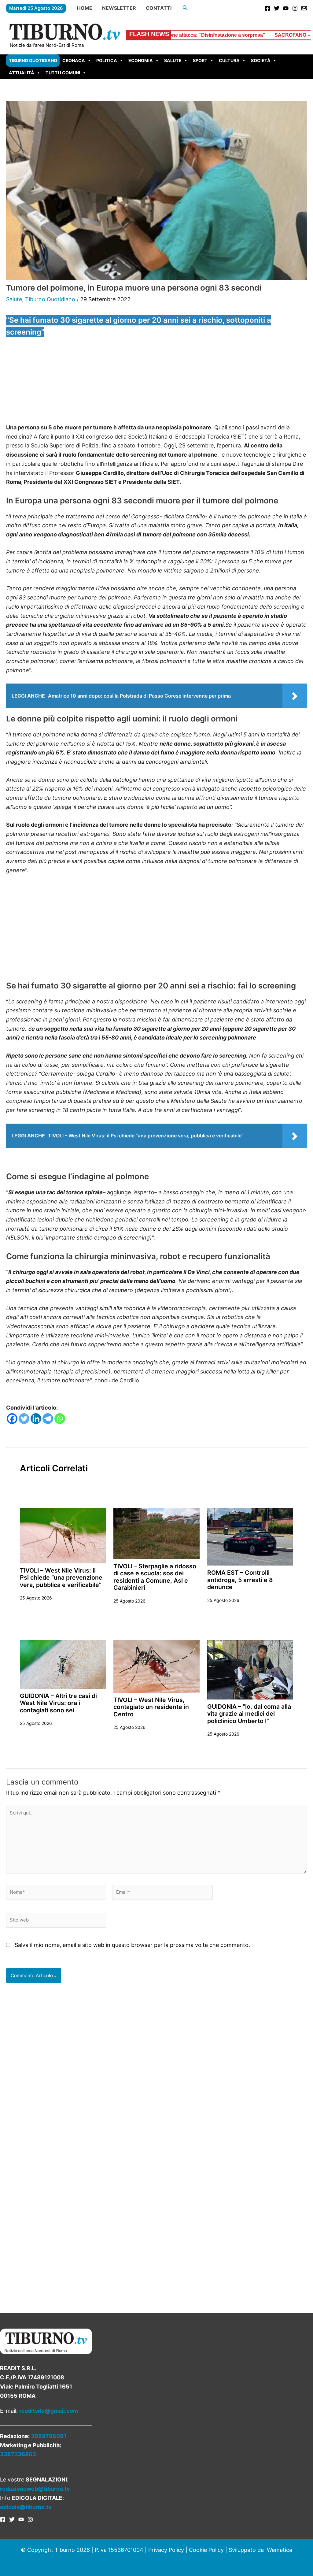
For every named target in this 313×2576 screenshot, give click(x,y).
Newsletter (119, 8)
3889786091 (49, 2436)
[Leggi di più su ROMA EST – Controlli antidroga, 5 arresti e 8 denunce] (250, 1536)
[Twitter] (277, 8)
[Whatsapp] (60, 1419)
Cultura (229, 60)
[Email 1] (304, 8)
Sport (200, 60)
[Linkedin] (36, 1419)
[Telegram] (48, 1419)
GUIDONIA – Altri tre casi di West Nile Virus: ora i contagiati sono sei (58, 1703)
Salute (173, 60)
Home (85, 8)
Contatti (159, 8)
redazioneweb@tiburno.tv (35, 2489)
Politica (107, 60)
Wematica (280, 2550)
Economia (141, 60)
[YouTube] (286, 8)
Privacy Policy (166, 2550)
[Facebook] (267, 8)
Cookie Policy (206, 2550)
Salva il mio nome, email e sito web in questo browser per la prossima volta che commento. (132, 1945)
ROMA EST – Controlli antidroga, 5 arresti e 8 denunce (240, 1580)
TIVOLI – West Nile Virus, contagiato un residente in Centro (151, 1707)
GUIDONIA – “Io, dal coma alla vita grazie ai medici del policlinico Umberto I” (249, 1714)
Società (261, 60)
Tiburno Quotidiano (33, 60)
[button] (185, 8)
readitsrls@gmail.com (49, 2411)
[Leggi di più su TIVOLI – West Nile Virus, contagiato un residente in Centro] (156, 1666)
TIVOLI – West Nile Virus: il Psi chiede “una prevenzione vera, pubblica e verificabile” (61, 1578)
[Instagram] (295, 8)
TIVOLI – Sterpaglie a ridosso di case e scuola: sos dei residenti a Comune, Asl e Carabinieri (155, 1577)
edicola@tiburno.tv (26, 2507)
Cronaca (74, 60)
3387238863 (18, 2454)
